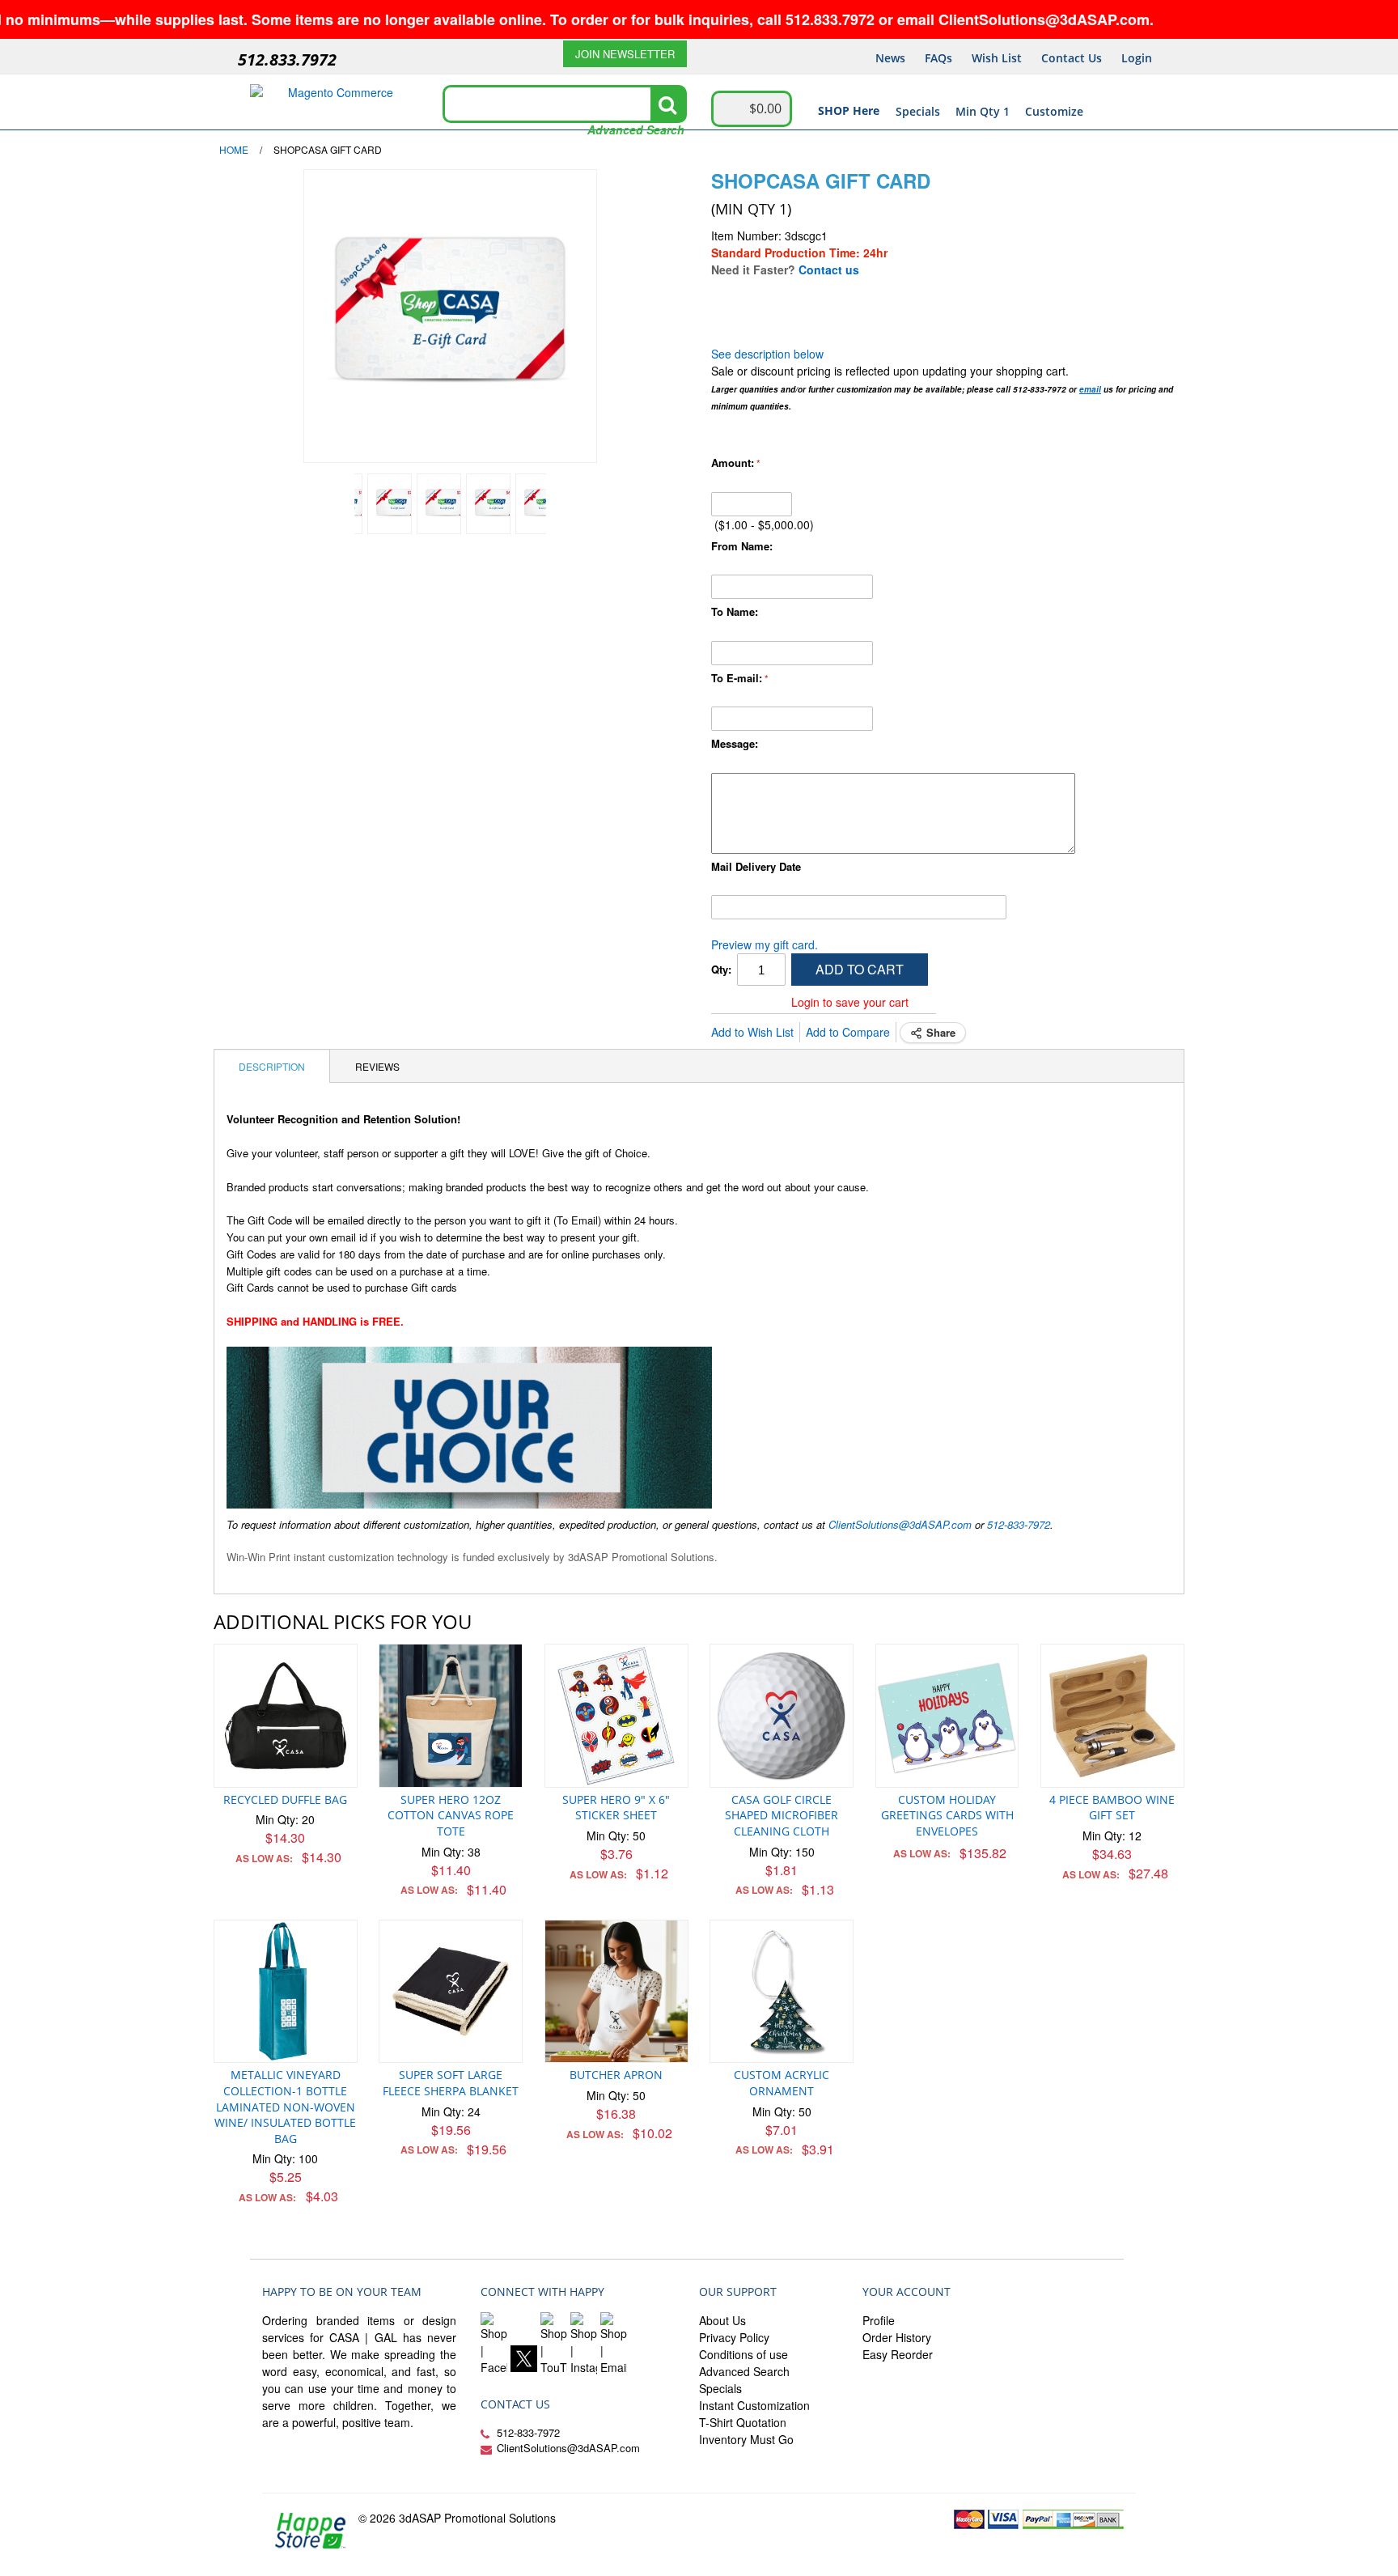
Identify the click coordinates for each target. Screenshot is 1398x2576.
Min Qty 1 (983, 111)
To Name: (735, 611)
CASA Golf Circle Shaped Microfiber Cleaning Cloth (782, 1815)
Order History (897, 2337)
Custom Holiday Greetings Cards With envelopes (947, 1815)
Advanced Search (636, 129)
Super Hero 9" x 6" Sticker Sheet (616, 1808)
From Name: (742, 546)
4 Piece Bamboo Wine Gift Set (1112, 1808)
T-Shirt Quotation (743, 2422)
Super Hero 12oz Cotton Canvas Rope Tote (451, 1815)
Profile (879, 2320)
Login (1137, 58)
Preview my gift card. (765, 944)
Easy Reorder (898, 2354)
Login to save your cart (850, 1002)
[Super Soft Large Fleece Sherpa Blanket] (451, 1992)
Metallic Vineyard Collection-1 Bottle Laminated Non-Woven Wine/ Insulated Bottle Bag (285, 2106)
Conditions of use (743, 2354)
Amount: (733, 463)
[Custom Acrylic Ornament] (782, 1992)
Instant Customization (754, 2405)
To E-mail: (737, 678)
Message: (735, 743)
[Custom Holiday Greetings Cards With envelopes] (947, 1716)
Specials (918, 111)
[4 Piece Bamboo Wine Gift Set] (1112, 1716)
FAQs (938, 58)
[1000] (538, 504)
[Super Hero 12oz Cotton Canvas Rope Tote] (451, 1716)
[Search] (667, 104)
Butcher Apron (616, 2075)
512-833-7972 (1019, 1524)
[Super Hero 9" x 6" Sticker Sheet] (616, 1716)
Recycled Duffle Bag (285, 1799)
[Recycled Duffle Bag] (286, 1716)
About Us (722, 2320)
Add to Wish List (752, 1032)
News (890, 58)
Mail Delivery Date (756, 866)
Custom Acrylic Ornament (782, 2083)
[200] (390, 504)
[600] (488, 504)
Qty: (721, 969)
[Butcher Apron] (616, 1992)
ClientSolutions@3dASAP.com (900, 1524)
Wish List (997, 58)
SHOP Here (849, 110)
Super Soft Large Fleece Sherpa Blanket (451, 2083)
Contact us (829, 269)
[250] (439, 504)
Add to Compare (848, 1032)
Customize (1054, 111)
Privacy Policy (734, 2337)
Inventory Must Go (746, 2439)
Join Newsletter (625, 54)
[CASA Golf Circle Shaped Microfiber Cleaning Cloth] (782, 1716)
